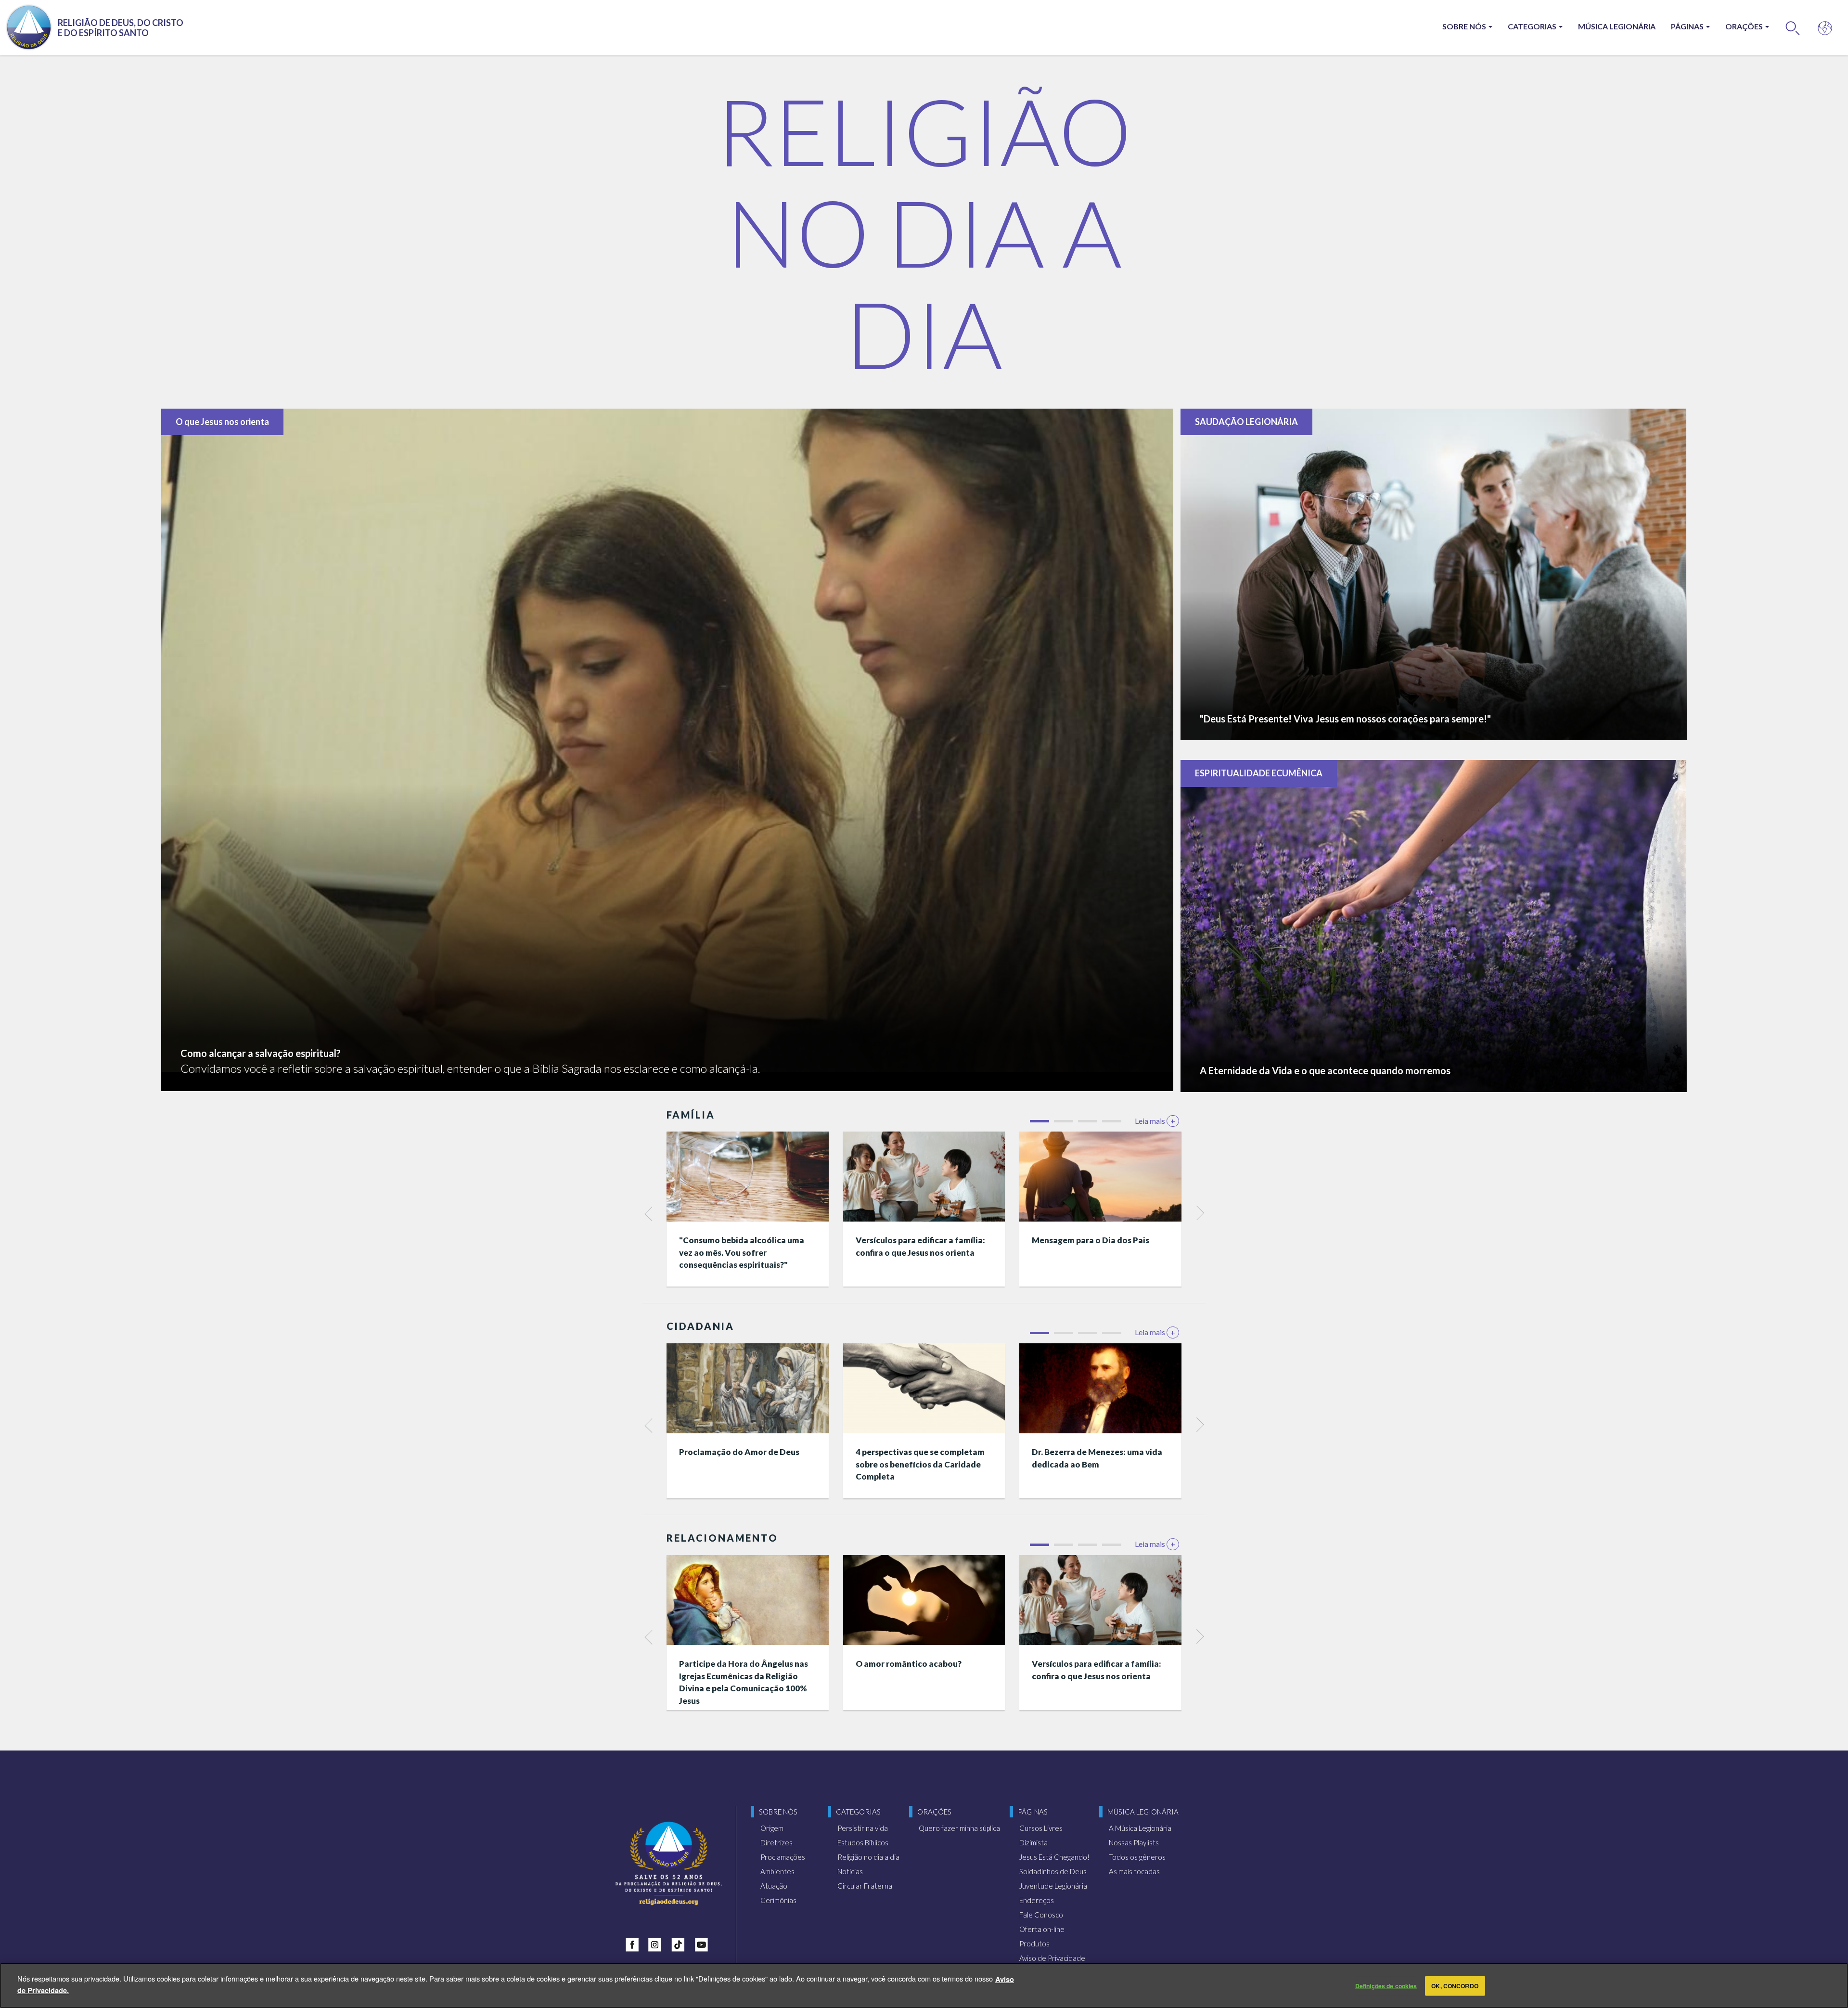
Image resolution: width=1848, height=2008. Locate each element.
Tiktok (680, 1943)
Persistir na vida (863, 1828)
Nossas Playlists (1134, 1842)
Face (634, 1943)
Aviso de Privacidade (1052, 1958)
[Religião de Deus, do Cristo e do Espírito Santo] (669, 1863)
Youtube (704, 1943)
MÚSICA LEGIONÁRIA (1617, 26)
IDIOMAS (1825, 28)
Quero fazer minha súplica (959, 1828)
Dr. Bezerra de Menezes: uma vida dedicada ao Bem (1097, 1458)
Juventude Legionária (1053, 1886)
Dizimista (1033, 1842)
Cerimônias (778, 1900)
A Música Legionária (1140, 1828)
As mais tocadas (1134, 1871)
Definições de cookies (1386, 1986)
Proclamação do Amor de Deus (739, 1452)
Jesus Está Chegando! (1054, 1857)
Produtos (1034, 1944)
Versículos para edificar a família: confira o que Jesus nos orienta (920, 1246)
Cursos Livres (1041, 1828)
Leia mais (1155, 1121)
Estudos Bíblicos (863, 1842)
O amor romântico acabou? (909, 1664)
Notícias (850, 1871)
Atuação (774, 1886)
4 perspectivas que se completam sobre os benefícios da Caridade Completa (920, 1464)
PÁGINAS (1688, 26)
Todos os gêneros (1137, 1857)
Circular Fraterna (865, 1886)
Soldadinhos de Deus (1053, 1871)
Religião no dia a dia (868, 1857)
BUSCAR (1793, 28)
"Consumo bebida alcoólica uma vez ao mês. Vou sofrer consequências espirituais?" (742, 1252)
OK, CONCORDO (1455, 1986)
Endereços (1037, 1900)
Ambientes (777, 1871)
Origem (772, 1828)
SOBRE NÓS (1465, 26)
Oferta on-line (1042, 1929)
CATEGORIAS (1533, 26)
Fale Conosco (1041, 1915)
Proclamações (783, 1857)
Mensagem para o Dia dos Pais (1091, 1240)
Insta (657, 1943)
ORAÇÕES (1745, 26)
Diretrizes (776, 1842)
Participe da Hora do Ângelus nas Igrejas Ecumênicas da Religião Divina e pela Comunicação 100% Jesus (744, 1682)
